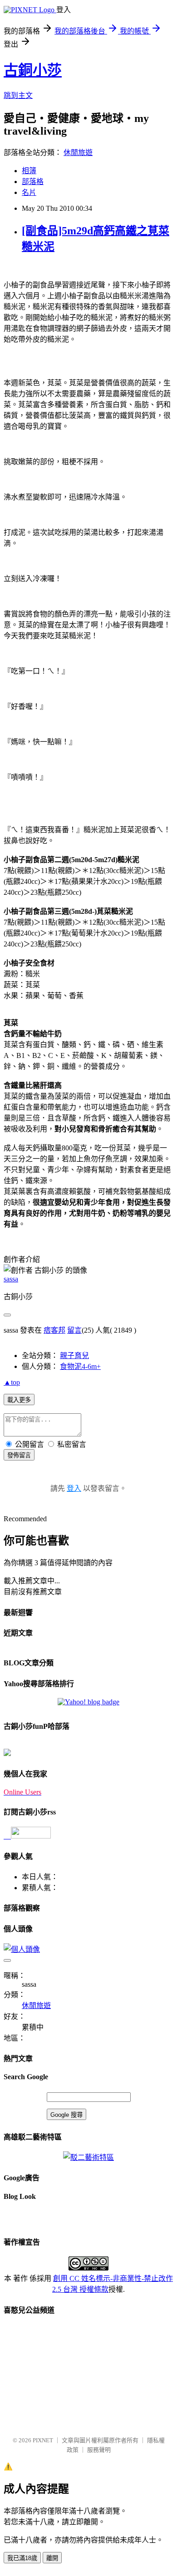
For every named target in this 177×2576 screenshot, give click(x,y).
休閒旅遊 (78, 153)
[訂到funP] (7, 1754)
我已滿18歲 (22, 2558)
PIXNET (43, 2440)
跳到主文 (18, 95)
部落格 (33, 182)
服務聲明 (99, 2450)
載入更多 (19, 1400)
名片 (29, 192)
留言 (74, 1330)
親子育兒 (74, 1356)
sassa (11, 1279)
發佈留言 (19, 1455)
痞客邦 (54, 1330)
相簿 (29, 171)
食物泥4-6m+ (80, 1366)
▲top (12, 1382)
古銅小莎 (33, 70)
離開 (52, 2558)
